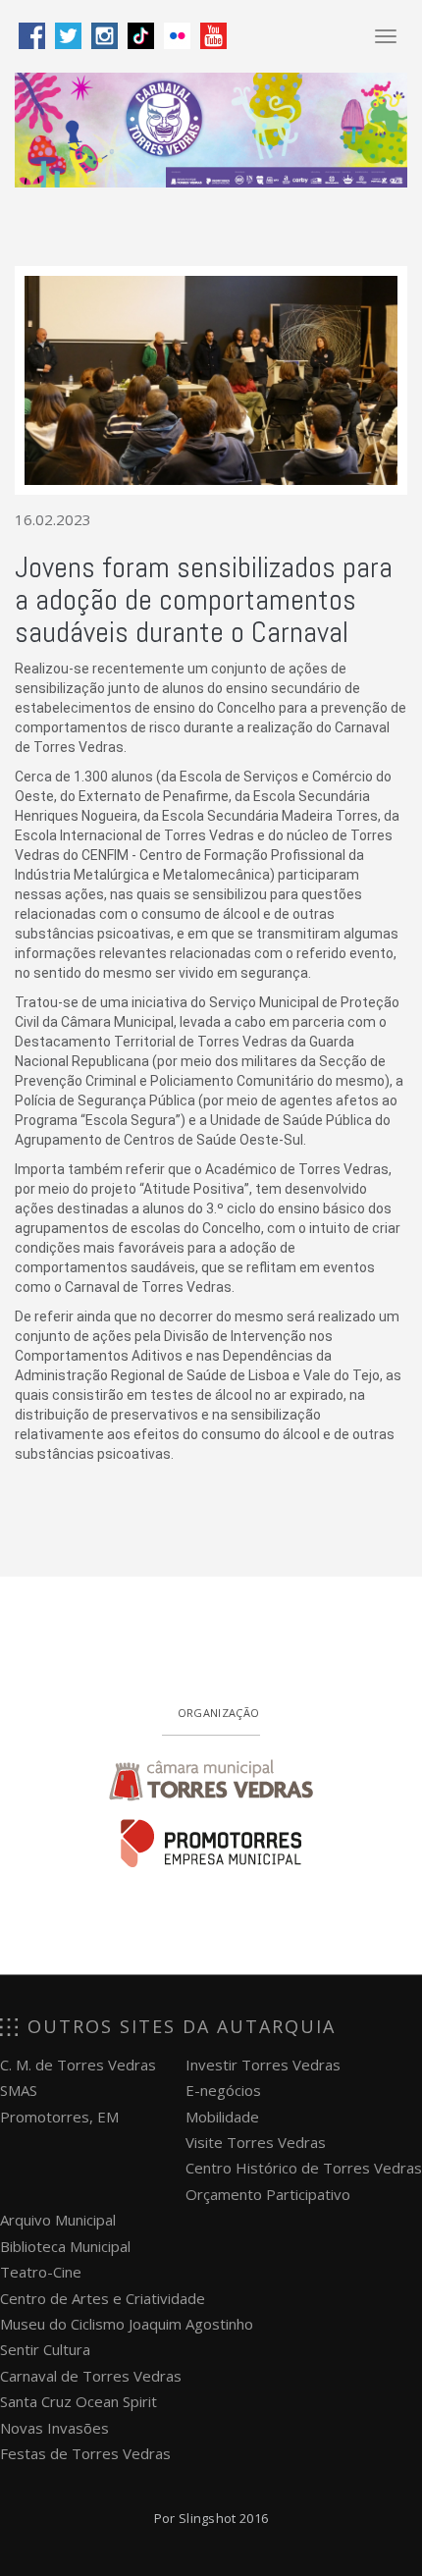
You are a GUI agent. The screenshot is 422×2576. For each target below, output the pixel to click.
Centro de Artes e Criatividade (103, 2298)
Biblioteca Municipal (65, 2246)
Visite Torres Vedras (256, 2142)
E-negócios (223, 2090)
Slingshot (208, 2518)
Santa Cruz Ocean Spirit (79, 2401)
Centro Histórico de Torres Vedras (304, 2168)
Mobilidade (222, 2117)
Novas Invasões (54, 2428)
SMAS (19, 2090)
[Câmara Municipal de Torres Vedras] (211, 1776)
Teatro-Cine (41, 2272)
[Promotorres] (211, 1844)
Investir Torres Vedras (263, 2065)
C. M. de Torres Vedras (78, 2065)
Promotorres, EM (59, 2117)
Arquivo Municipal (58, 2220)
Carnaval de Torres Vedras (91, 2376)
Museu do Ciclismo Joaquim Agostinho (127, 2324)
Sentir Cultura (45, 2349)
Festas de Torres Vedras (85, 2453)
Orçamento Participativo (268, 2194)
